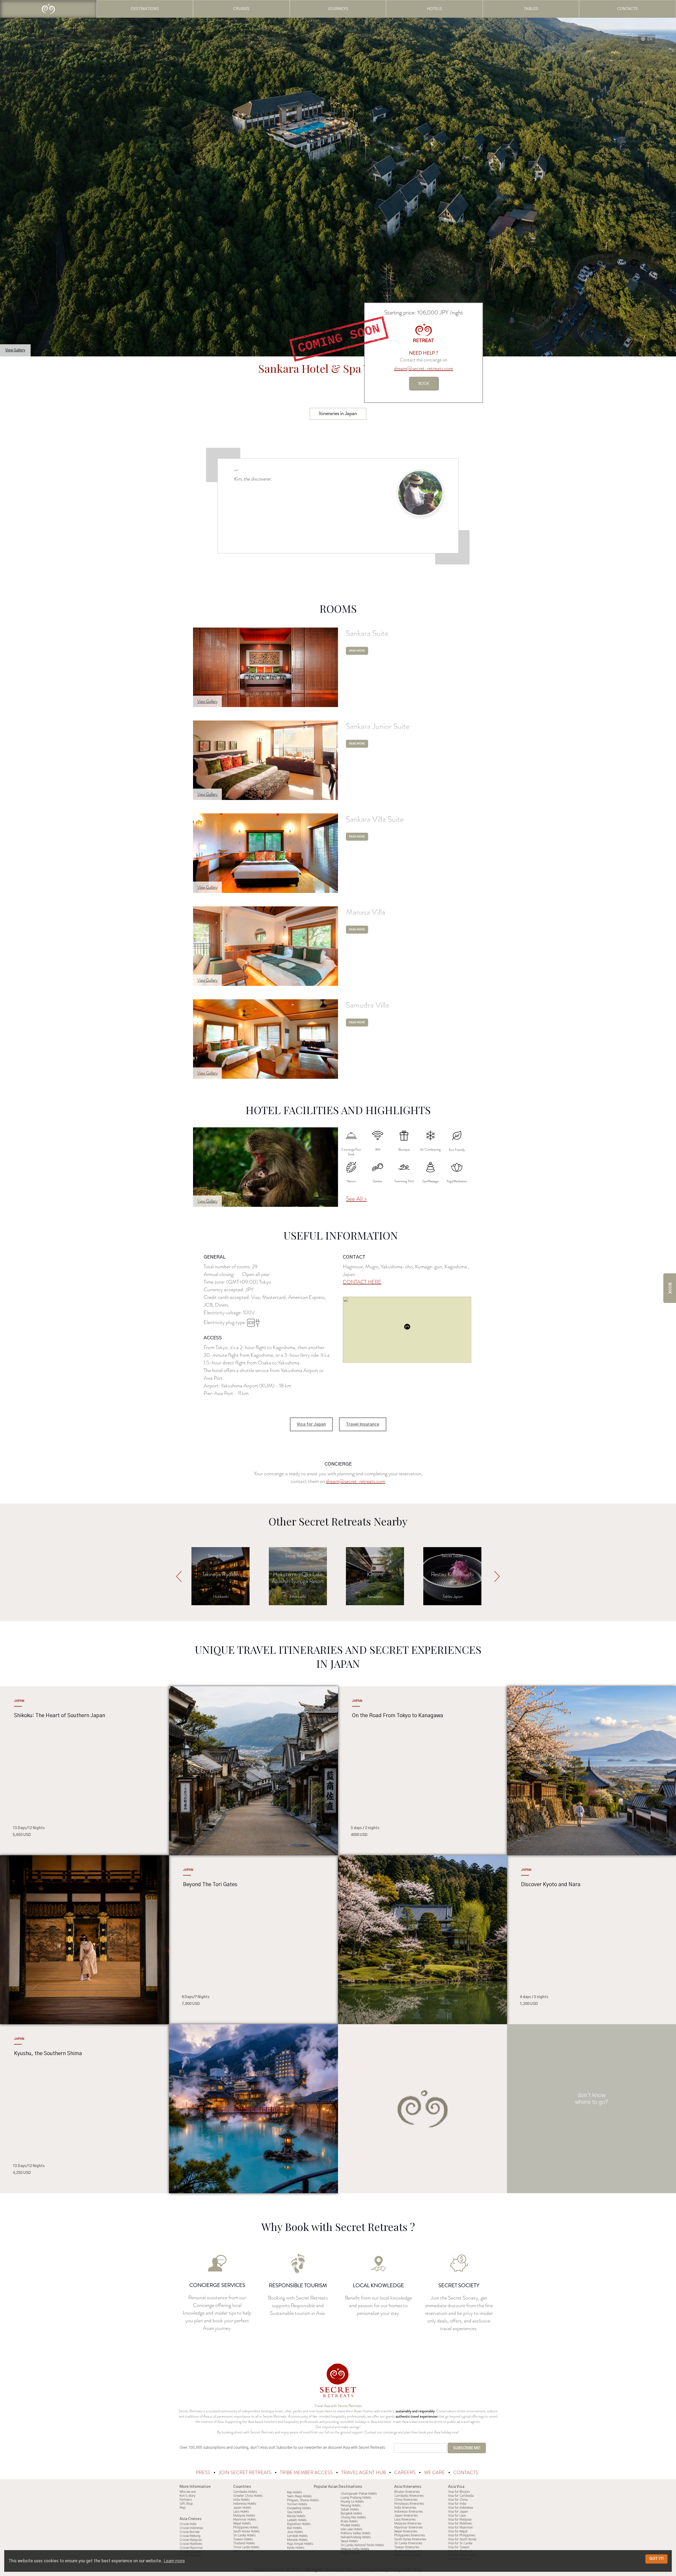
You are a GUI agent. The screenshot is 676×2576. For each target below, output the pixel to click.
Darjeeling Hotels (299, 2508)
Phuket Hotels (350, 2525)
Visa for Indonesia (461, 2508)
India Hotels (241, 2500)
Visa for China (458, 2500)
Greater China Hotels (248, 2496)
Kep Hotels (294, 2492)
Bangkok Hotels (351, 2513)
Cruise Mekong (190, 2536)
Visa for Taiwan (459, 2547)
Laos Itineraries (405, 2520)
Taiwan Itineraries (407, 2547)
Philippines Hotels (246, 2527)
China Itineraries (406, 2500)
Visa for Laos (457, 2516)
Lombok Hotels (297, 2536)
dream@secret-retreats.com (424, 368)
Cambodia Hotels (245, 2492)
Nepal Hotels (242, 2523)
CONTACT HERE (362, 1282)
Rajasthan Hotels (299, 2524)
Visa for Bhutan (459, 2492)
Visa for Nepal (458, 2531)
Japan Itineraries (406, 2516)
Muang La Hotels (352, 2502)
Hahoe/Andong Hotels (356, 2537)
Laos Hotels (241, 2512)
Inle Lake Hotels (351, 2529)
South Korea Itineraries (410, 2539)
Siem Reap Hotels (299, 2496)
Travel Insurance (363, 1424)
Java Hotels (295, 2532)
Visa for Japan (311, 1424)
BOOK (424, 383)
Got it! (656, 2559)
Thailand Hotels (244, 2543)
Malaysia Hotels (244, 2516)
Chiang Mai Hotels (353, 2517)
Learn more (174, 2561)
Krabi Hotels (349, 2521)
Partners (186, 2500)
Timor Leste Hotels (246, 2547)
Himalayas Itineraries (409, 2504)
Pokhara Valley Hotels (356, 2533)
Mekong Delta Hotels (355, 2549)
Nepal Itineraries (406, 2531)
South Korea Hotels (246, 2531)
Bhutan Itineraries (407, 2492)
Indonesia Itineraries (409, 2512)
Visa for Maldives (460, 2523)
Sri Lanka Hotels (244, 2535)
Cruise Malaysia (191, 2540)
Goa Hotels (295, 2512)
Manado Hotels (297, 2540)
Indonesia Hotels (245, 2504)
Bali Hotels (294, 2528)
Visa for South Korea (462, 2539)
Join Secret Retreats (246, 2473)
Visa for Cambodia (461, 2496)
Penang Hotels (351, 2506)
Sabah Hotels (350, 2509)
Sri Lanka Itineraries (408, 2543)
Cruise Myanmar (191, 2548)
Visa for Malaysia (460, 2520)
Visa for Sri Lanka (460, 2543)
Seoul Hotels (349, 2541)
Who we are (188, 2492)
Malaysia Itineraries (408, 2523)
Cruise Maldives (191, 2544)
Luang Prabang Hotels (356, 2498)
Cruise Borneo (190, 2532)
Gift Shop (186, 2504)
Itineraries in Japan (338, 413)
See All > (356, 1199)
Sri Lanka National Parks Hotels (362, 2545)
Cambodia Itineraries (409, 2496)
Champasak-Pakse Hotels (359, 2494)
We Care (435, 2473)
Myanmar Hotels (245, 2520)
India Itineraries (405, 2508)
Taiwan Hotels (243, 2539)
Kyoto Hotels (296, 2548)
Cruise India (188, 2524)
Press (204, 2473)
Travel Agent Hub (364, 2473)
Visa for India (457, 2504)
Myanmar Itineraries (409, 2527)
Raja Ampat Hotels (300, 2544)
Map (183, 2508)
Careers (405, 2473)
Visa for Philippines (462, 2535)
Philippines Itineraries (410, 2535)
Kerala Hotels (296, 2516)
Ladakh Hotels (297, 2520)
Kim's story (187, 2496)
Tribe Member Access (307, 2473)
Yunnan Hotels (297, 2504)
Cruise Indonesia (191, 2528)
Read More (357, 651)
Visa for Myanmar (461, 2527)
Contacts (466, 2473)
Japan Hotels (242, 2508)
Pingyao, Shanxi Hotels (303, 2500)
